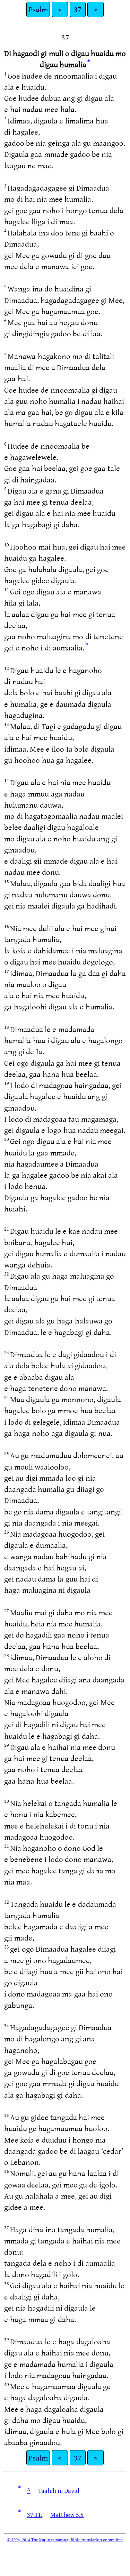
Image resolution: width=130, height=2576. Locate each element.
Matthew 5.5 (67, 2514)
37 (78, 9)
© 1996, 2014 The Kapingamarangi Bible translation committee (65, 2539)
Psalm (38, 9)
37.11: (35, 2514)
